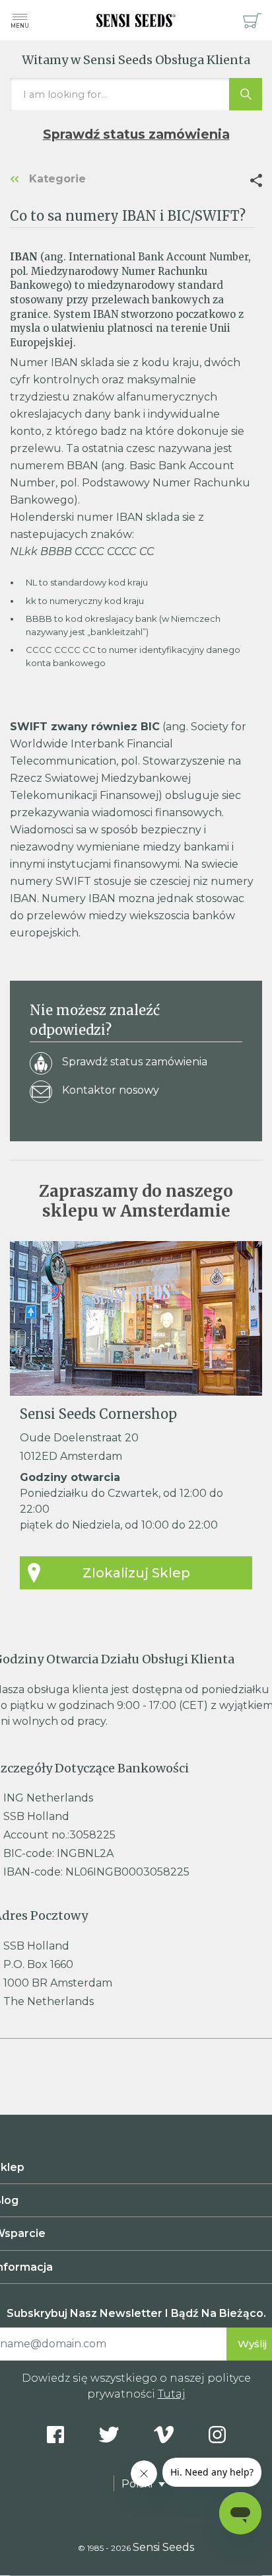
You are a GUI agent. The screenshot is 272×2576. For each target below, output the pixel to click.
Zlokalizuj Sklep (136, 1573)
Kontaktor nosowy (111, 1090)
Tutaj (172, 2394)
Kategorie (56, 179)
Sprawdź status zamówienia (136, 134)
